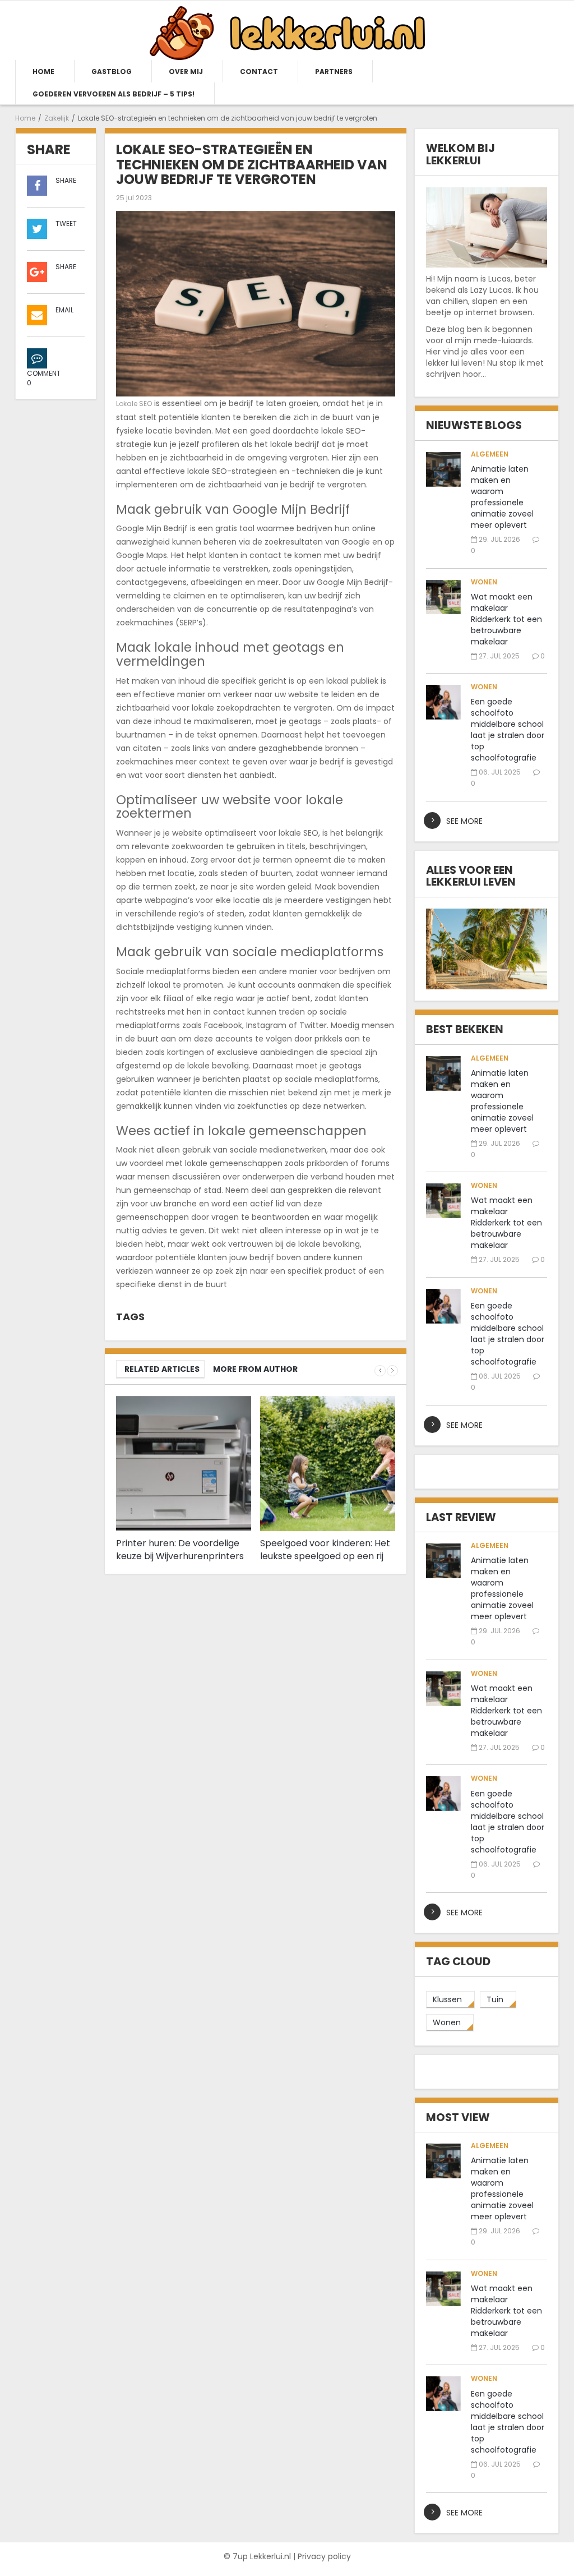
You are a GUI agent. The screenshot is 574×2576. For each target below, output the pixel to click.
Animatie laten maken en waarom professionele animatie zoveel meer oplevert (502, 497)
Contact (259, 72)
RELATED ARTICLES (162, 1369)
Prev (380, 1371)
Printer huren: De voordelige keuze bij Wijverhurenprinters (180, 1550)
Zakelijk (57, 118)
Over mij (186, 72)
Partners (334, 72)
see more (464, 821)
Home (43, 72)
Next (392, 1371)
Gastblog (112, 72)
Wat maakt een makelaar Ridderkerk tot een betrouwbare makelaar (506, 619)
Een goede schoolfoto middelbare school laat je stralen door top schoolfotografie (508, 730)
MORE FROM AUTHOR (255, 1369)
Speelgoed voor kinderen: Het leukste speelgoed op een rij (325, 1550)
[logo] (287, 33)
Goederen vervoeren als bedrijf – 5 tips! (114, 94)
